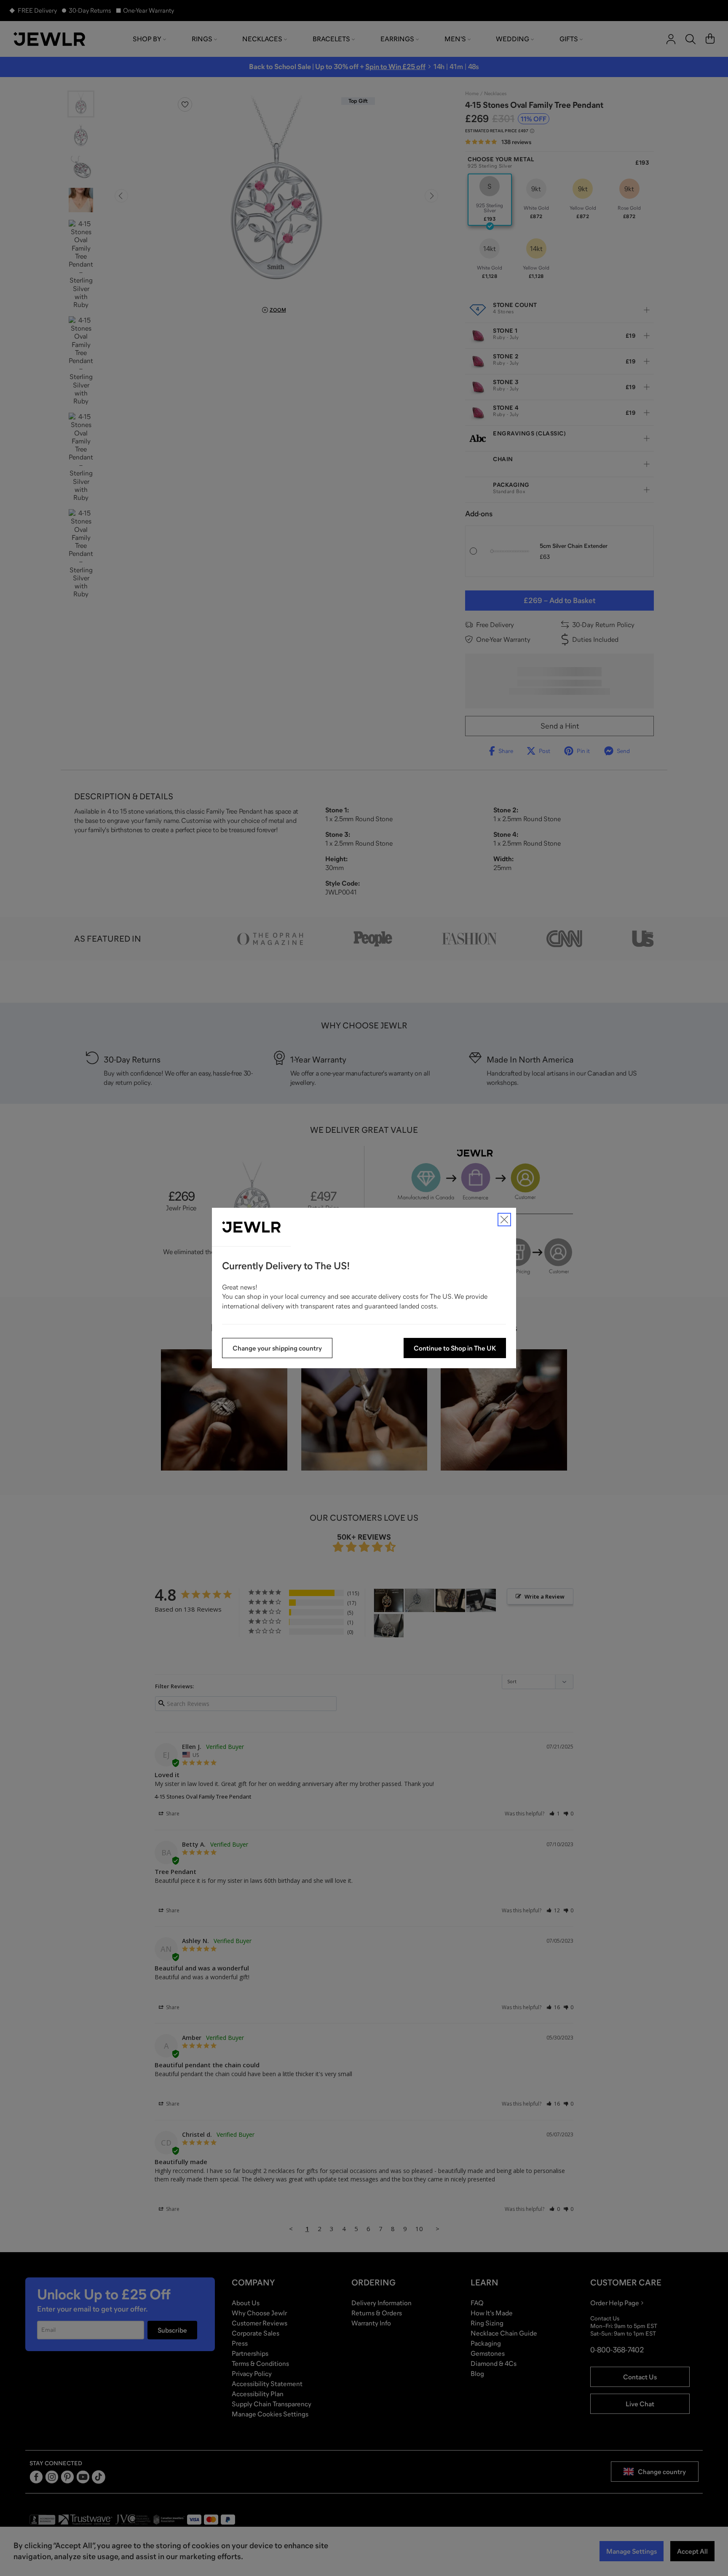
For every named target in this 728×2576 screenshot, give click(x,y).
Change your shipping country (277, 1348)
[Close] (504, 1220)
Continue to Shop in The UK (455, 1348)
